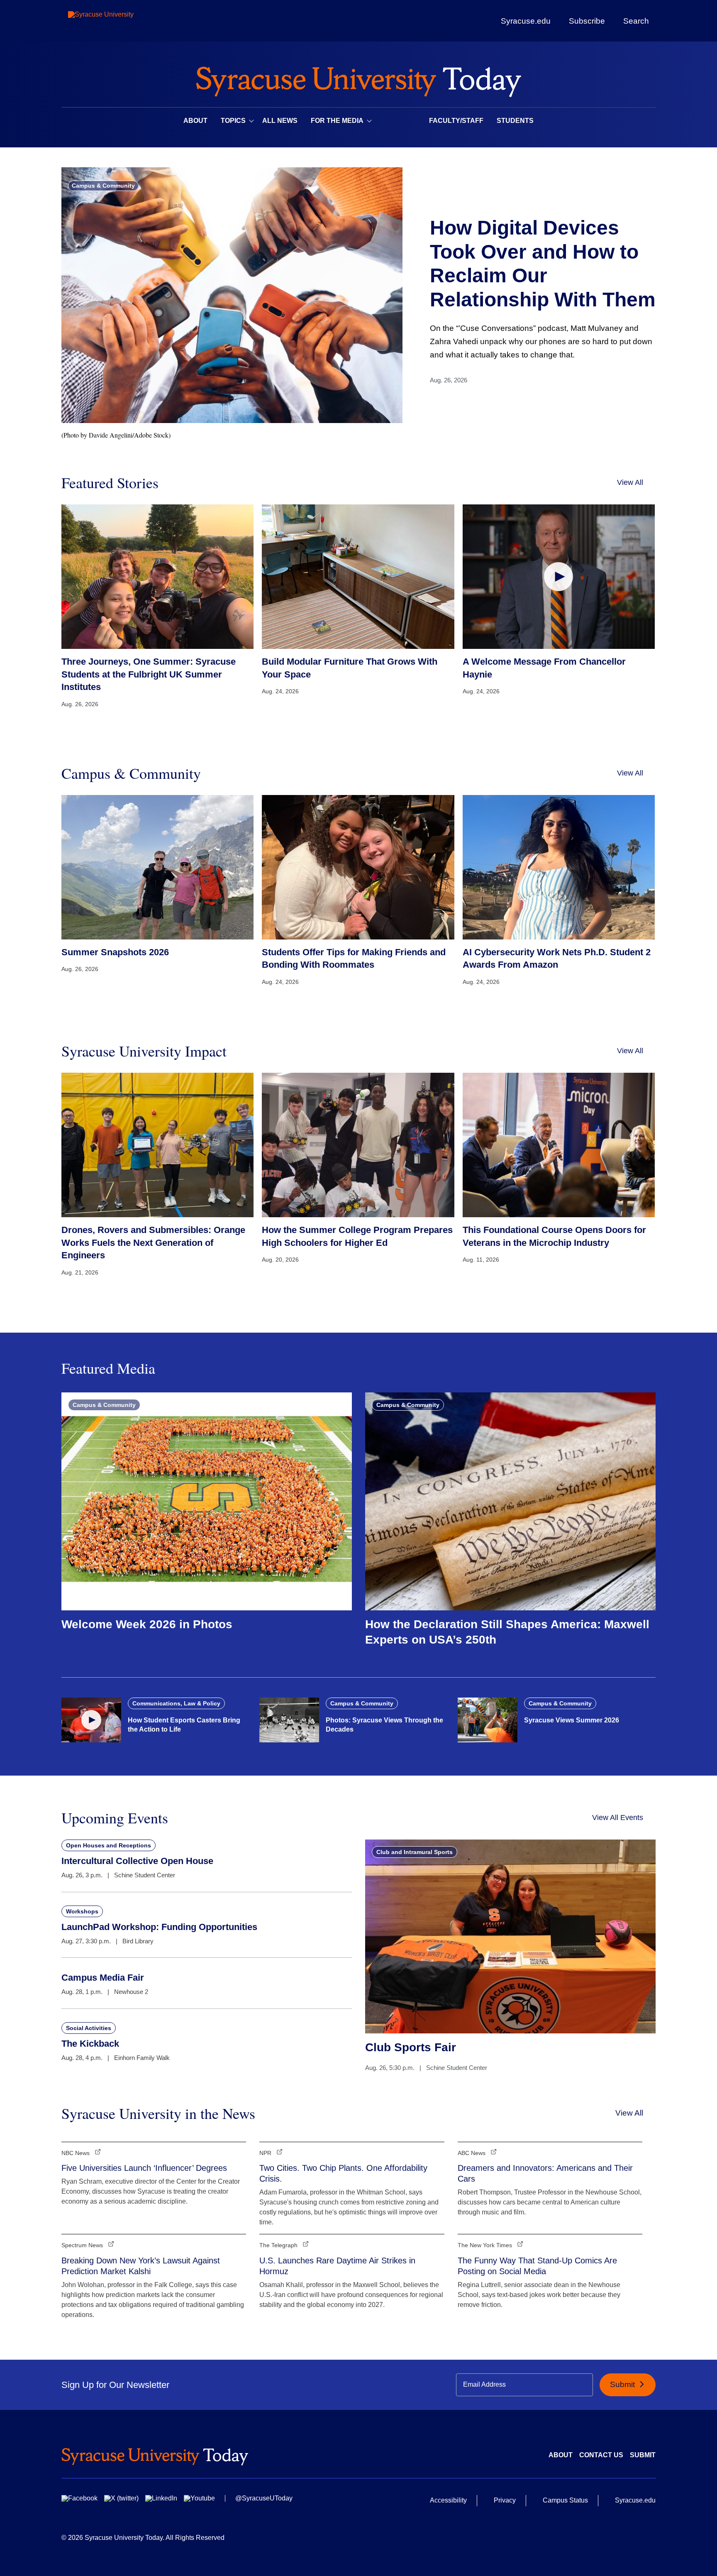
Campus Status (565, 2500)
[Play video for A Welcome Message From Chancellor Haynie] (559, 576)
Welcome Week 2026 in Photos (147, 1624)
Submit (623, 2384)
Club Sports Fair (411, 2047)
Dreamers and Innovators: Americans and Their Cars (545, 2173)
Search (636, 21)
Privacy (505, 2500)
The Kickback (90, 2044)
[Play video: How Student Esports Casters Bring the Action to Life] (91, 1720)
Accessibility (448, 2500)
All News (280, 121)
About (195, 121)
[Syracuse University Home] (358, 79)
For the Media (337, 121)
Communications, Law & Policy (176, 1703)
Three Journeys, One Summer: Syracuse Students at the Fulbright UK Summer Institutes (149, 674)
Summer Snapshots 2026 (115, 952)
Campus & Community (103, 186)
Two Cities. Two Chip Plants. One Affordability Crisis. (343, 2173)
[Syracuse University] (120, 21)
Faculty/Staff (456, 121)
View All (630, 482)
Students (515, 121)
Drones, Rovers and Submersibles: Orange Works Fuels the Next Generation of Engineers (153, 1243)
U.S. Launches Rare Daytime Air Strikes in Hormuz (337, 2266)
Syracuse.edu (526, 21)
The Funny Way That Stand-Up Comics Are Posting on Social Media (537, 2266)
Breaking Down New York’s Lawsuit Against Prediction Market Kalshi (141, 2266)
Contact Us (601, 2455)
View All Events (618, 1818)
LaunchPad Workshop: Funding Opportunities (159, 1927)
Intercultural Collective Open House (137, 1861)
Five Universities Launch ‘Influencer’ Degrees (144, 2168)
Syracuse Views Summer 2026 (572, 1720)
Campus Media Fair (103, 1978)
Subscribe (587, 21)
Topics (233, 121)
